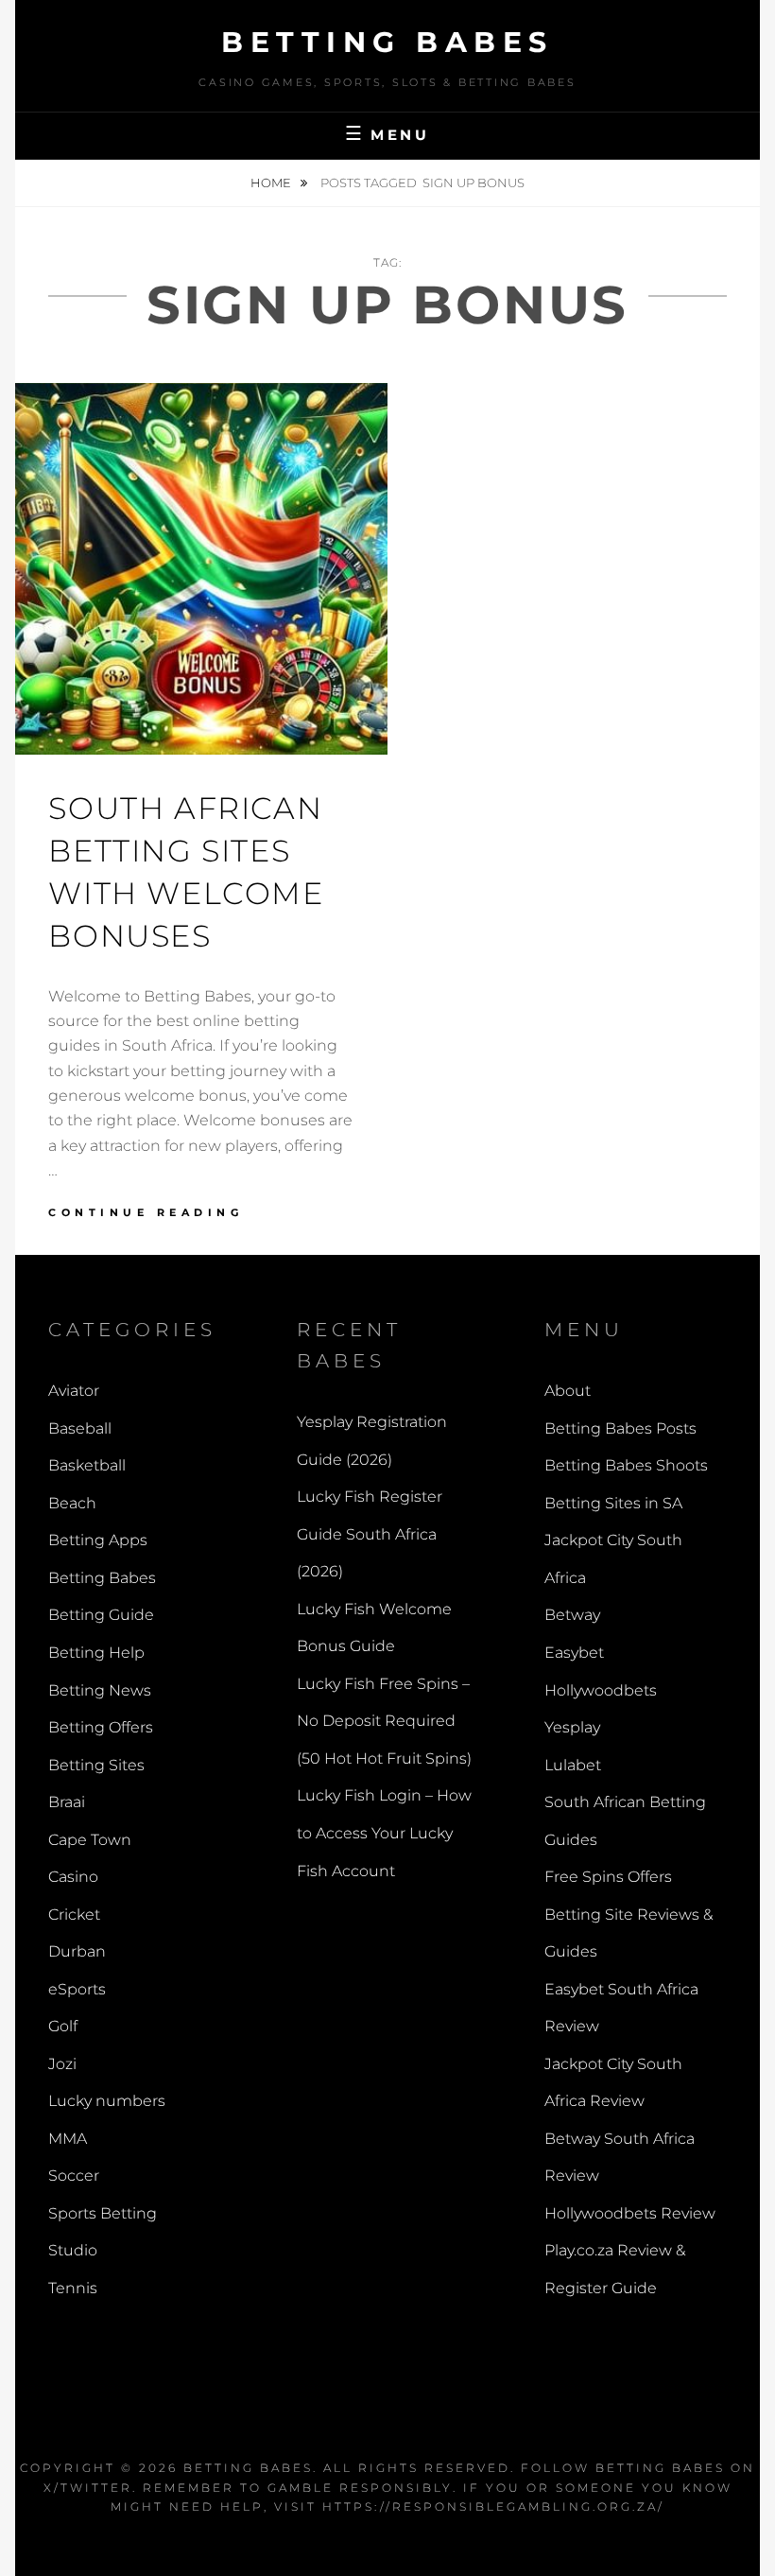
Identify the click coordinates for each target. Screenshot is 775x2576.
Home (272, 183)
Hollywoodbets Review (630, 2213)
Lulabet (573, 1765)
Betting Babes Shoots (626, 1465)
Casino (73, 1877)
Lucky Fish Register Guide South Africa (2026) (370, 1534)
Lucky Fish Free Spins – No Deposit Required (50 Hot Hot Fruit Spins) (384, 1721)
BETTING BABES (248, 2468)
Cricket (74, 1915)
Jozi (62, 2064)
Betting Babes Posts (620, 1428)
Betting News (100, 1690)
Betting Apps (98, 1540)
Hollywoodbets (601, 1690)
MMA (68, 2139)
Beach (72, 1503)
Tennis (73, 2288)
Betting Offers (101, 1727)
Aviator (74, 1391)
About (568, 1391)
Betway (572, 1615)
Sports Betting (103, 2213)
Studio (73, 2250)
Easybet (574, 1653)
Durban (77, 1951)
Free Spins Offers (608, 1877)
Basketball (87, 1465)
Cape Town (90, 1840)
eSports (77, 1989)
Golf (63, 2026)
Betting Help (96, 1653)
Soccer (74, 2176)
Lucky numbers (107, 2101)
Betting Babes (387, 42)
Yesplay (572, 1727)
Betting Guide (101, 1615)
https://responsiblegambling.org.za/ (493, 2506)
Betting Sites (96, 1765)
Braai (67, 1802)
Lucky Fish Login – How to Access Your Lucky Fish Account (384, 1833)
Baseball (80, 1428)
